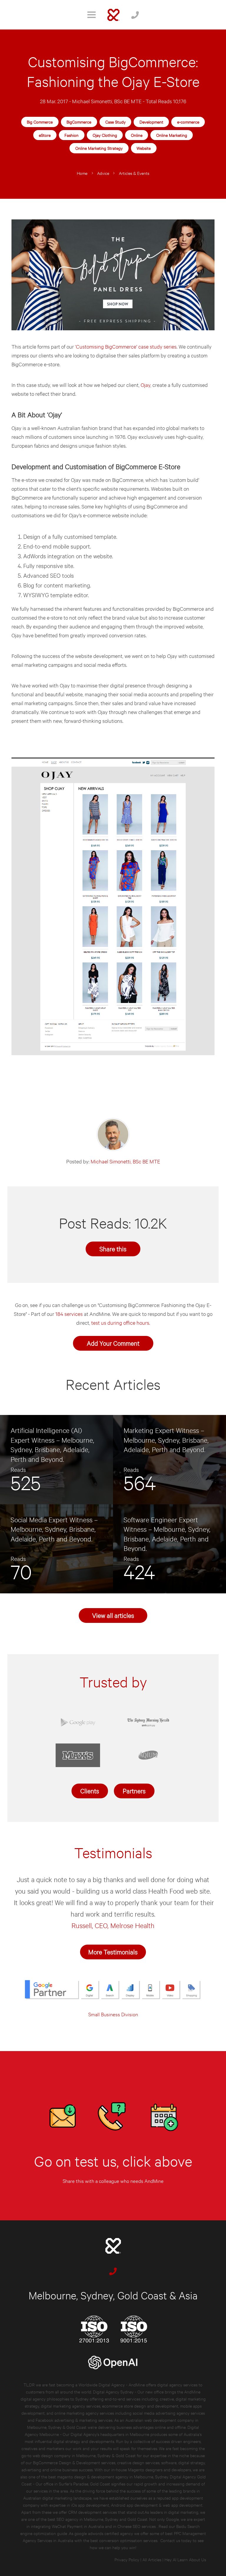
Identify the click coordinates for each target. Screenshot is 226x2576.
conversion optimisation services (128, 2540)
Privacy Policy (127, 2559)
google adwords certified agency (104, 2533)
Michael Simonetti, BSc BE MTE (107, 101)
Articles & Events (134, 173)
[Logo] (113, 15)
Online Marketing (172, 135)
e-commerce (188, 122)
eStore (45, 135)
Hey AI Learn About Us (185, 2559)
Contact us (170, 2540)
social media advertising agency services (169, 2413)
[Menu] (92, 15)
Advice (103, 173)
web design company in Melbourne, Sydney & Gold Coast (84, 2455)
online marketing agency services (84, 2413)
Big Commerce (40, 122)
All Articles (152, 2559)
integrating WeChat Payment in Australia (68, 2526)
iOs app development (90, 2505)
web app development (183, 2505)
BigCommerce (79, 122)
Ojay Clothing (105, 135)
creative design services (138, 2462)
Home (82, 173)
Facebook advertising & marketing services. (74, 2420)
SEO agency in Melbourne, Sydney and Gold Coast (102, 2519)
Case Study (116, 122)
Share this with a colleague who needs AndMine (113, 2181)
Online (137, 135)
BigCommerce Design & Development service (73, 2462)
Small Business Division (113, 2014)
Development (151, 122)
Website (144, 148)
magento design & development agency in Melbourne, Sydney (113, 2476)
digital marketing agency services (71, 2406)
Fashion (72, 135)
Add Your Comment (113, 1343)
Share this (113, 1248)
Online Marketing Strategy (99, 148)
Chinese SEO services (137, 2526)
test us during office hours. (121, 1323)
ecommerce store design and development (140, 2406)
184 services (69, 1314)
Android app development (134, 2505)
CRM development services (93, 2512)
